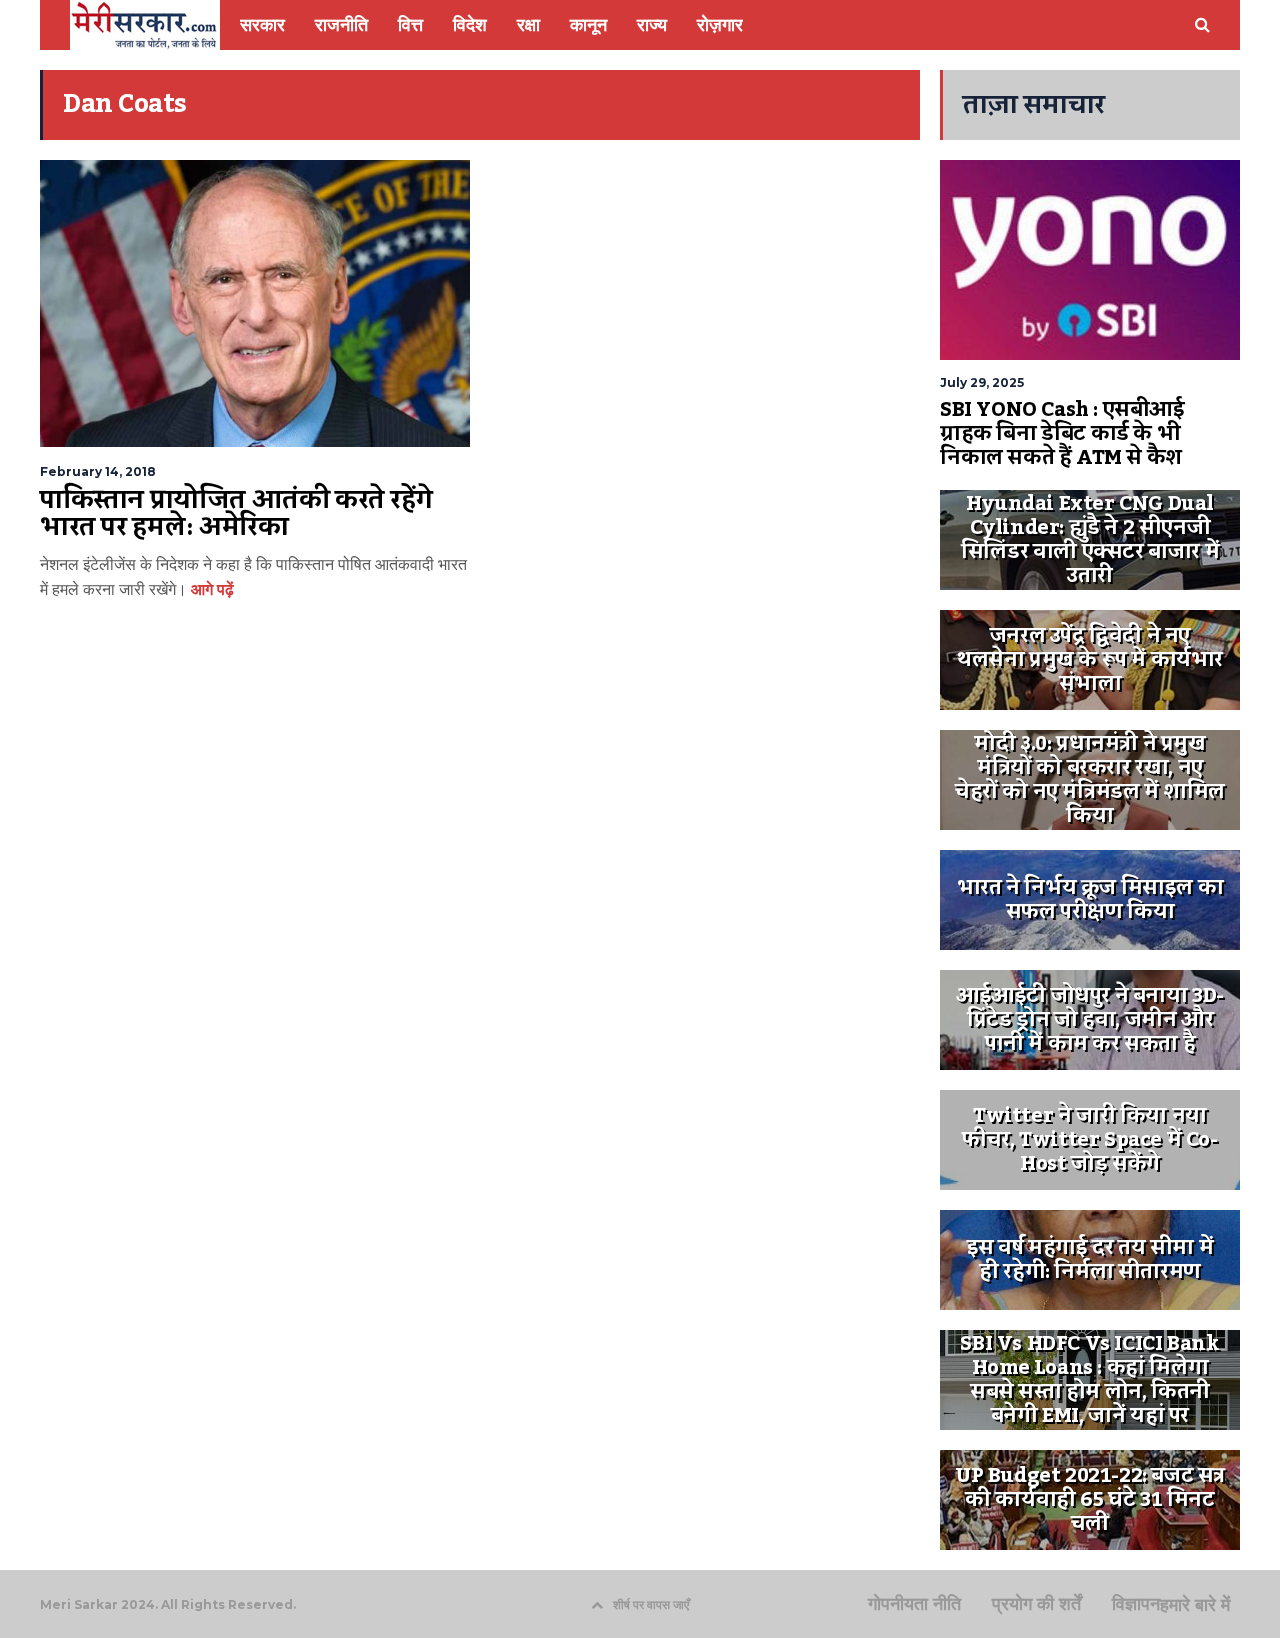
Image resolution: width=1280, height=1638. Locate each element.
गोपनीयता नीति (914, 1604)
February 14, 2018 (98, 471)
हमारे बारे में (1195, 1605)
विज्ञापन (1136, 1604)
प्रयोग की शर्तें (1036, 1604)
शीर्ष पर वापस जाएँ (651, 1604)
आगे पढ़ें (210, 589)
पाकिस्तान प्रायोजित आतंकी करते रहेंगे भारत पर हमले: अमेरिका (236, 514)
